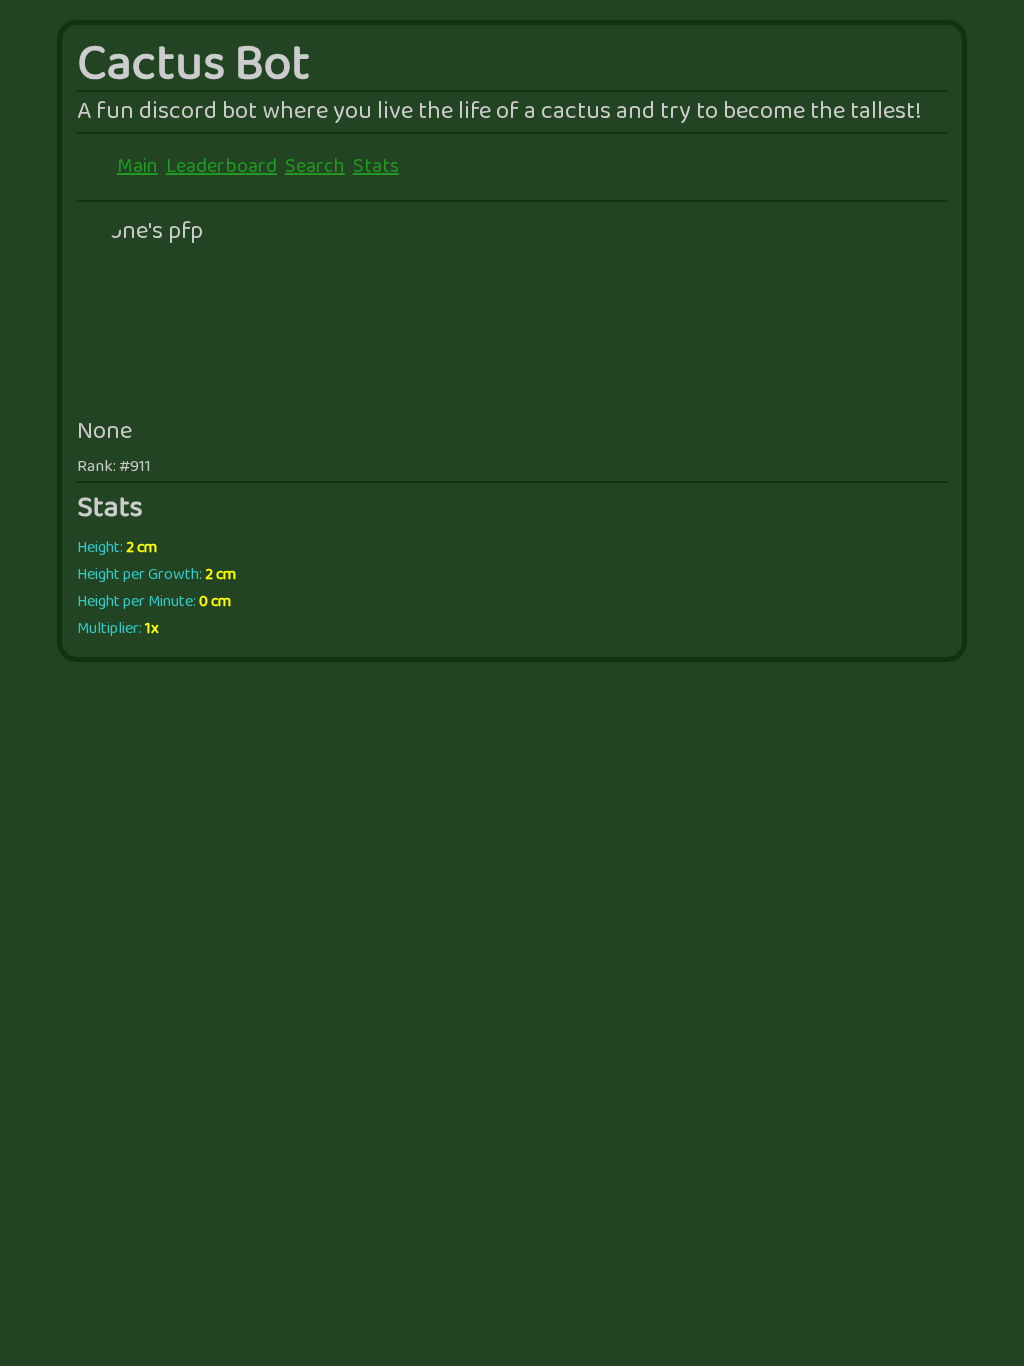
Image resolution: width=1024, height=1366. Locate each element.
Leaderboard (221, 167)
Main (137, 167)
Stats (376, 167)
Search (315, 167)
